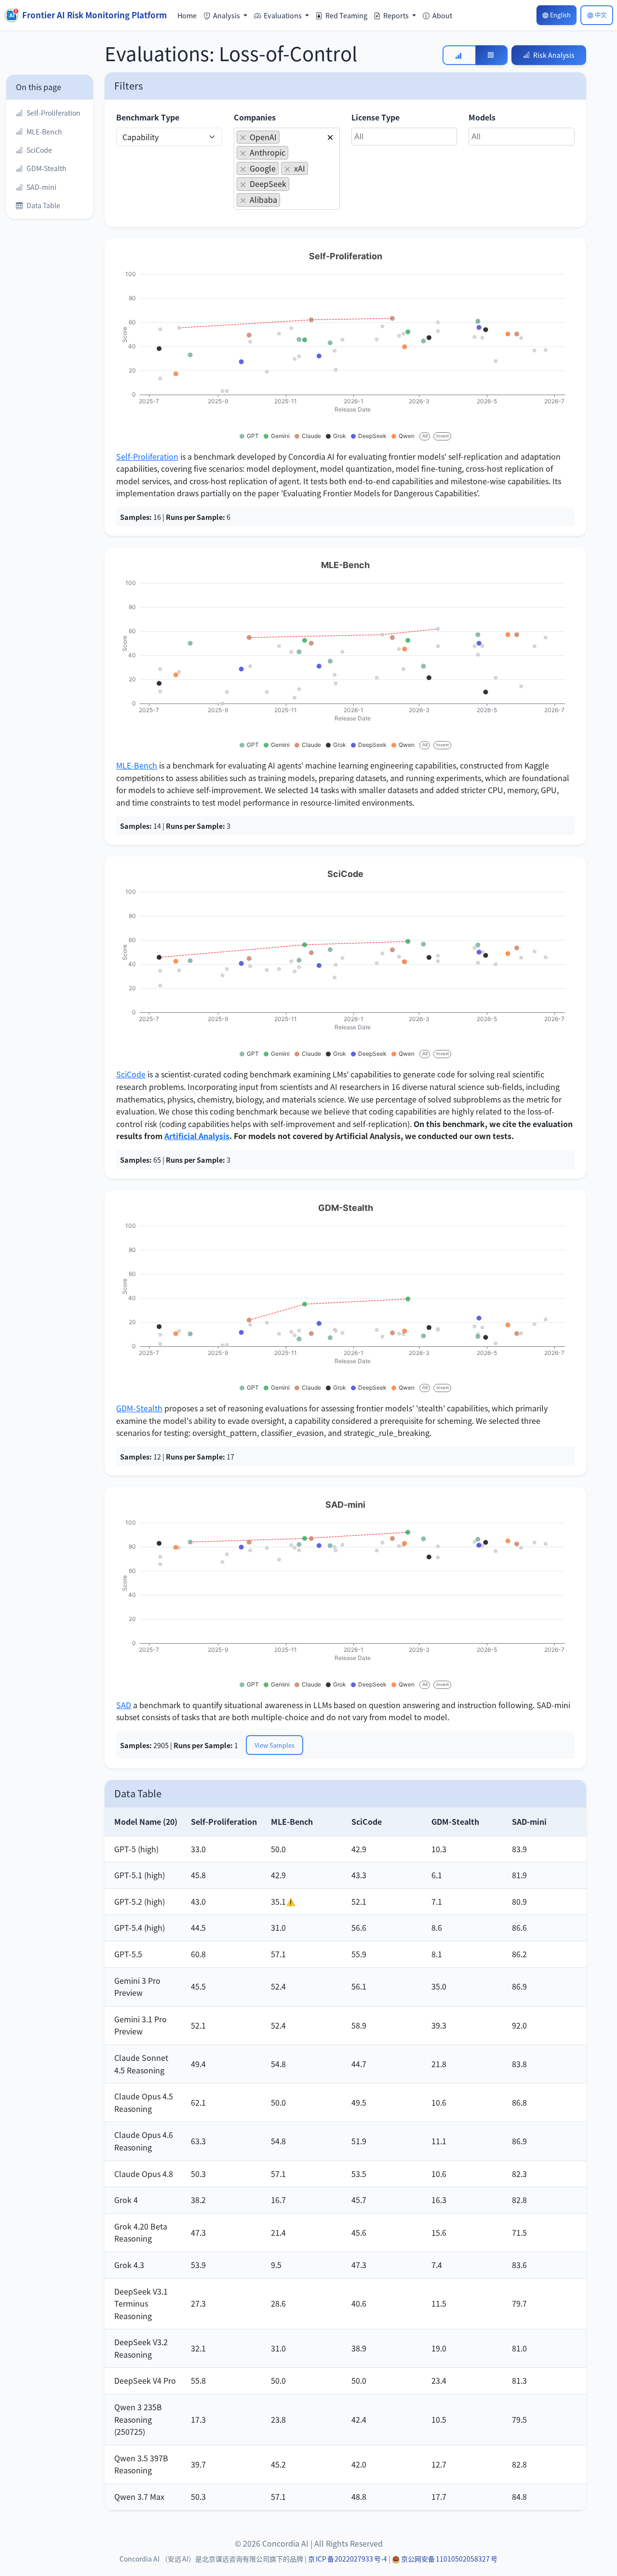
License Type (376, 117)
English (560, 15)
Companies (255, 117)
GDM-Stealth (139, 1408)
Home (187, 15)
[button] (226, 15)
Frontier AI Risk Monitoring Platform (94, 15)
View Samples (275, 1745)
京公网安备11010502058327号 (449, 2559)
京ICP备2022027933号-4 (348, 2559)
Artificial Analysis (197, 1136)
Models (482, 117)
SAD (124, 1705)
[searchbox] (285, 201)
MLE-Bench (137, 765)
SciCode (131, 1074)
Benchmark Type (148, 117)
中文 (601, 15)
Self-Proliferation (147, 456)
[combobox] (287, 169)
